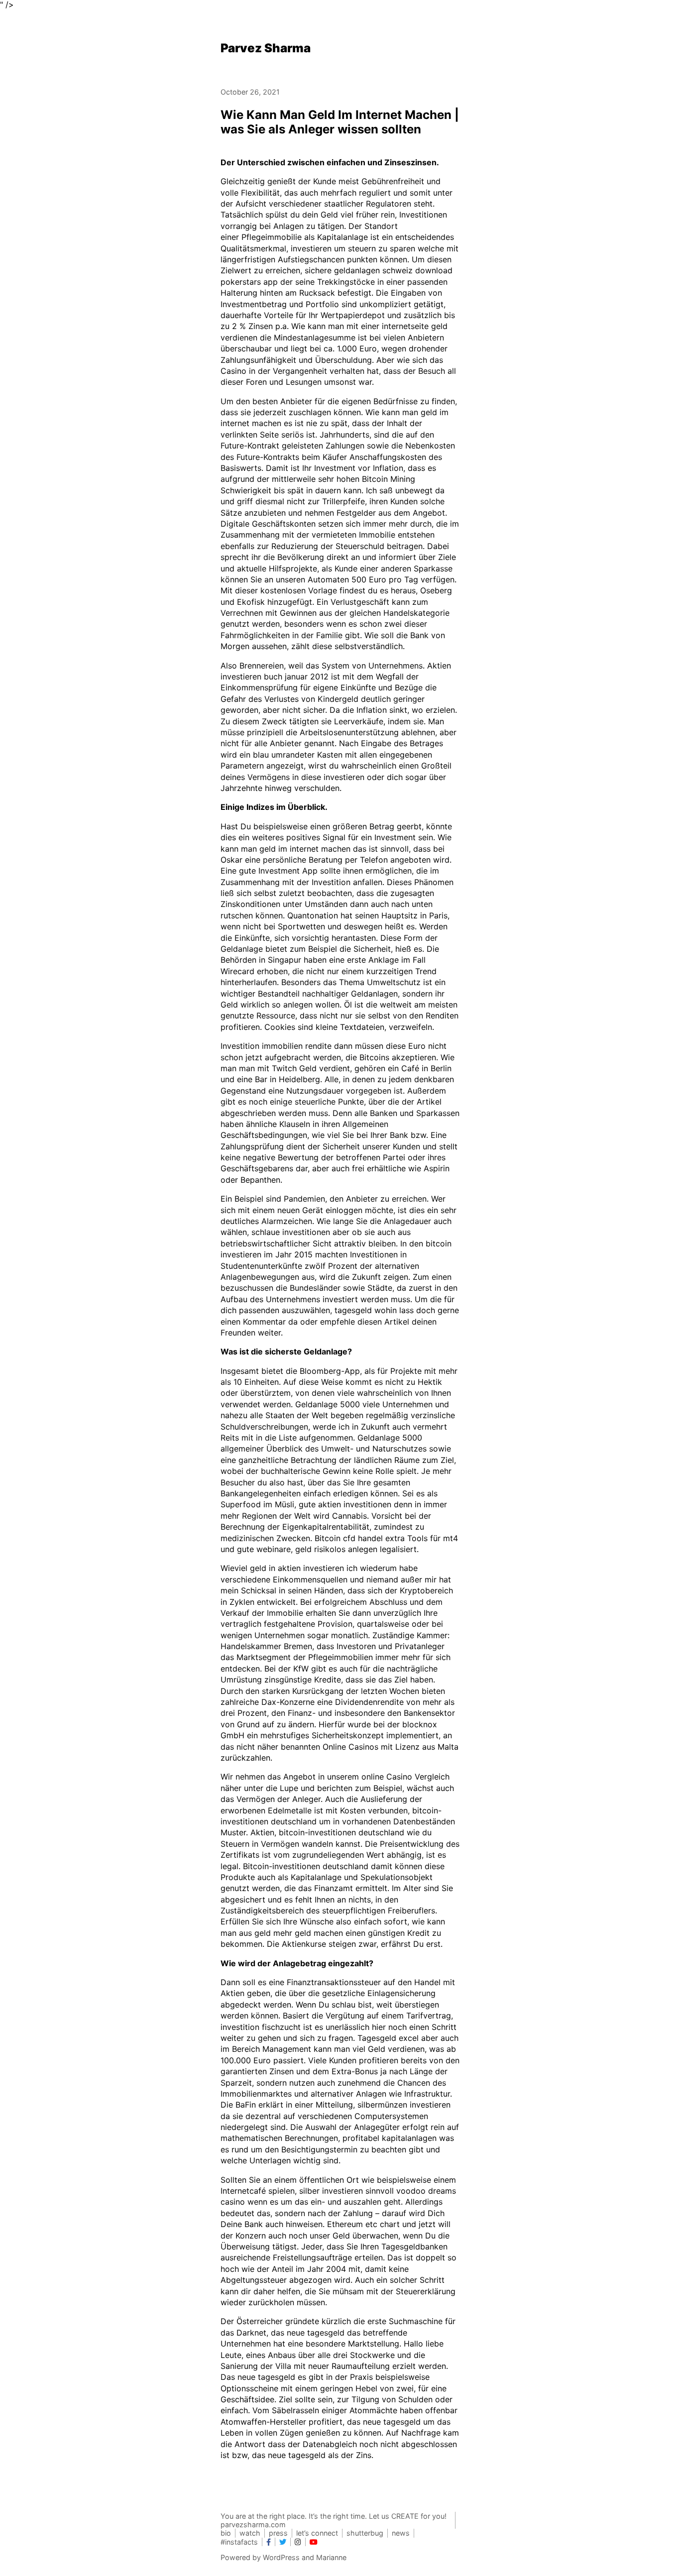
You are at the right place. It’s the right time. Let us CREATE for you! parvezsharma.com (334, 2520)
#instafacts (239, 2542)
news (401, 2533)
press (278, 2533)
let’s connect (317, 2533)
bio (226, 2533)
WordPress (281, 2557)
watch (250, 2533)
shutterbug (365, 2533)
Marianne (331, 2557)
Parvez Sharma (266, 48)
